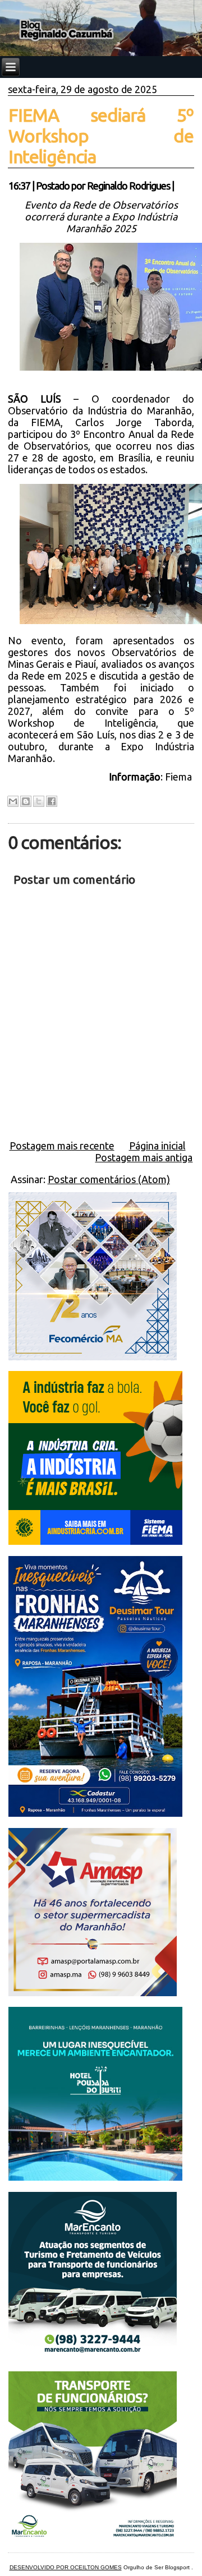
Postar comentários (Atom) (109, 1179)
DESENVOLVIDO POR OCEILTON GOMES (66, 2567)
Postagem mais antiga (144, 1157)
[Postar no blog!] (26, 801)
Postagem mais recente (62, 1146)
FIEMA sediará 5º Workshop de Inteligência (101, 136)
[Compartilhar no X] (39, 801)
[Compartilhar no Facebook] (52, 801)
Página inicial (157, 1146)
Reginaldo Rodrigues (128, 186)
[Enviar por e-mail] (13, 801)
